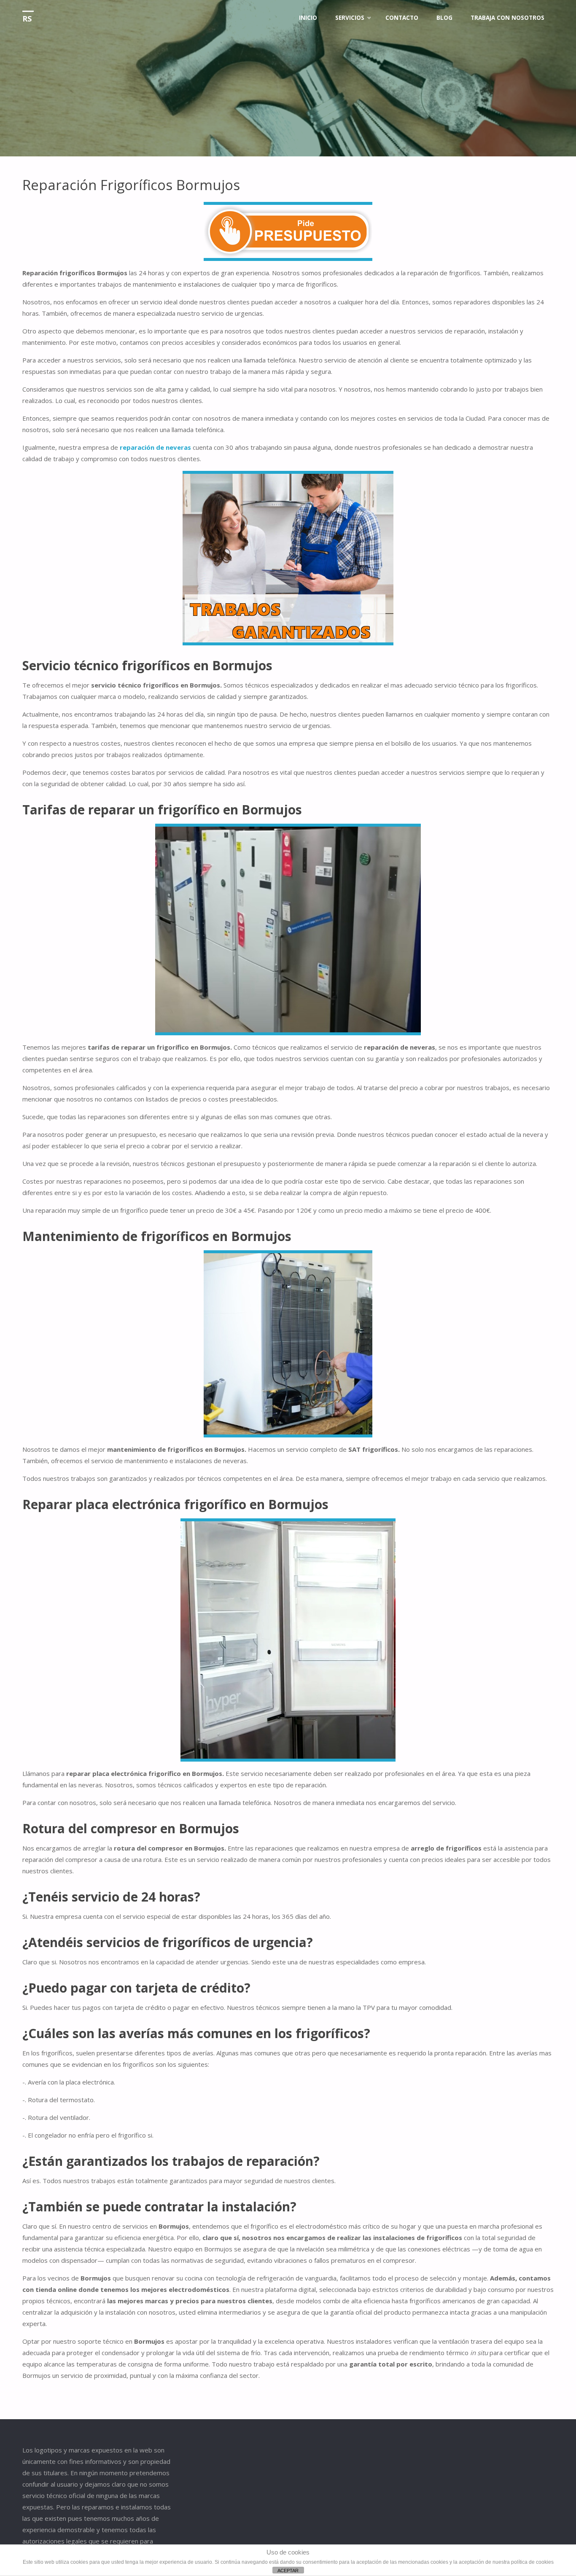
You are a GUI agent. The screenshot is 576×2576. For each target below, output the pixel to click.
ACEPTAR (288, 2571)
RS (27, 19)
